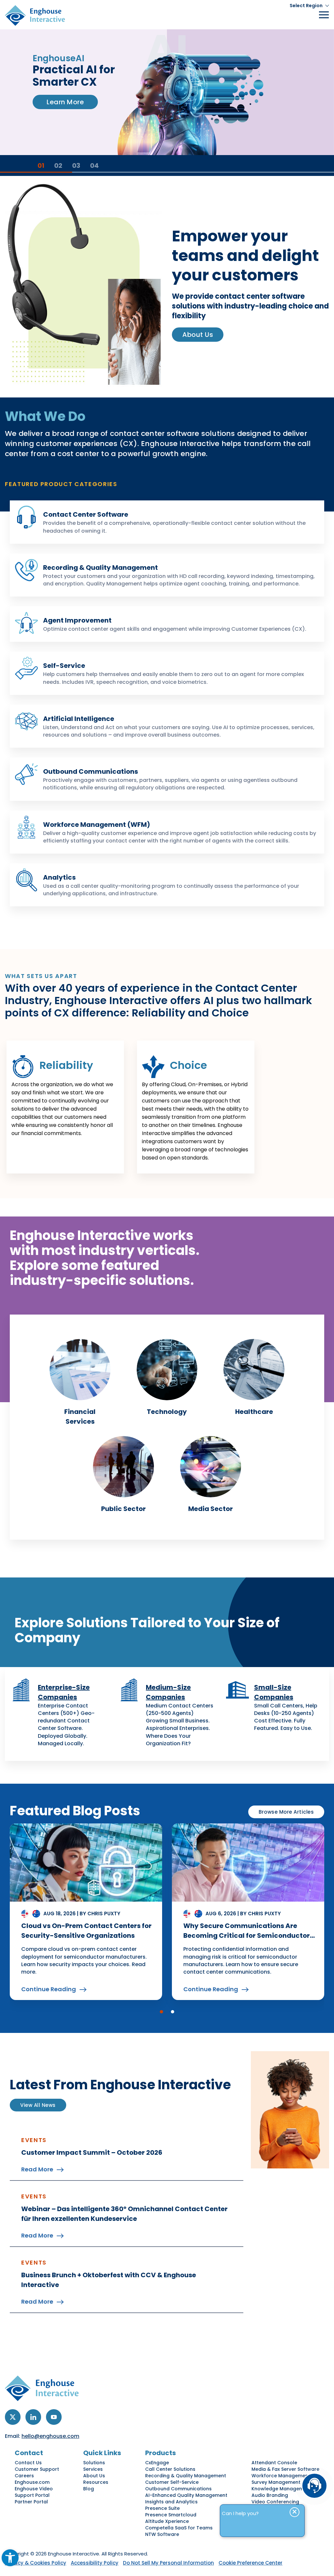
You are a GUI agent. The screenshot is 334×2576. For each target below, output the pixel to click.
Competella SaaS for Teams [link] (179, 2528)
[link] (10, 2558)
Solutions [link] (94, 2463)
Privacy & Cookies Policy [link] (36, 2563)
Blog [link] (89, 2489)
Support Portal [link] (32, 2495)
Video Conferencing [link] (275, 2502)
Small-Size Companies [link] (274, 1692)
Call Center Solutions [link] (170, 2469)
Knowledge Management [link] (281, 2489)
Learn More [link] (65, 125)
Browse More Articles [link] (286, 1812)
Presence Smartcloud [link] (171, 2515)
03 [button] (76, 165)
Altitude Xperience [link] (167, 2521)
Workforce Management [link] (281, 2476)
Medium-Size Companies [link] (168, 1692)
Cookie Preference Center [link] (250, 2563)
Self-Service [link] (64, 666)
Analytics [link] (59, 877)
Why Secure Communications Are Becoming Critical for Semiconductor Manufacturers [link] (247, 1936)
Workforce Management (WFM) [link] (97, 825)
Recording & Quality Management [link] (100, 568)
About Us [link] (198, 335)
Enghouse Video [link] (34, 2489)
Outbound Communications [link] (91, 771)
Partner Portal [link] (31, 2502)
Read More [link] (37, 2169)
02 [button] (58, 165)
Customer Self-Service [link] (172, 2482)
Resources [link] (96, 2482)
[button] (161, 2012)
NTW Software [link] (162, 2534)
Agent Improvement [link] (77, 620)
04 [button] (94, 165)
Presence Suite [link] (162, 2508)
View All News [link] (38, 2105)
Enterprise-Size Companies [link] (64, 1692)
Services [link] (93, 2469)
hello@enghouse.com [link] (50, 2436)
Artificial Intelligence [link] (79, 719)
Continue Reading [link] (49, 1989)
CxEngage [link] (157, 2463)
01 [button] (41, 165)
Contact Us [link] (28, 2463)
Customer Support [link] (37, 2469)
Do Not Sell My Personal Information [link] (168, 2563)
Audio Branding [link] (270, 2495)
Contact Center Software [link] (86, 514)
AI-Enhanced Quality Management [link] (186, 2495)
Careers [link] (24, 2476)
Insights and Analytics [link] (171, 2502)
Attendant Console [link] (274, 2463)
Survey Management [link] (276, 2482)
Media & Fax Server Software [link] (285, 2469)
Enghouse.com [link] (32, 2482)
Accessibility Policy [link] (95, 2563)
